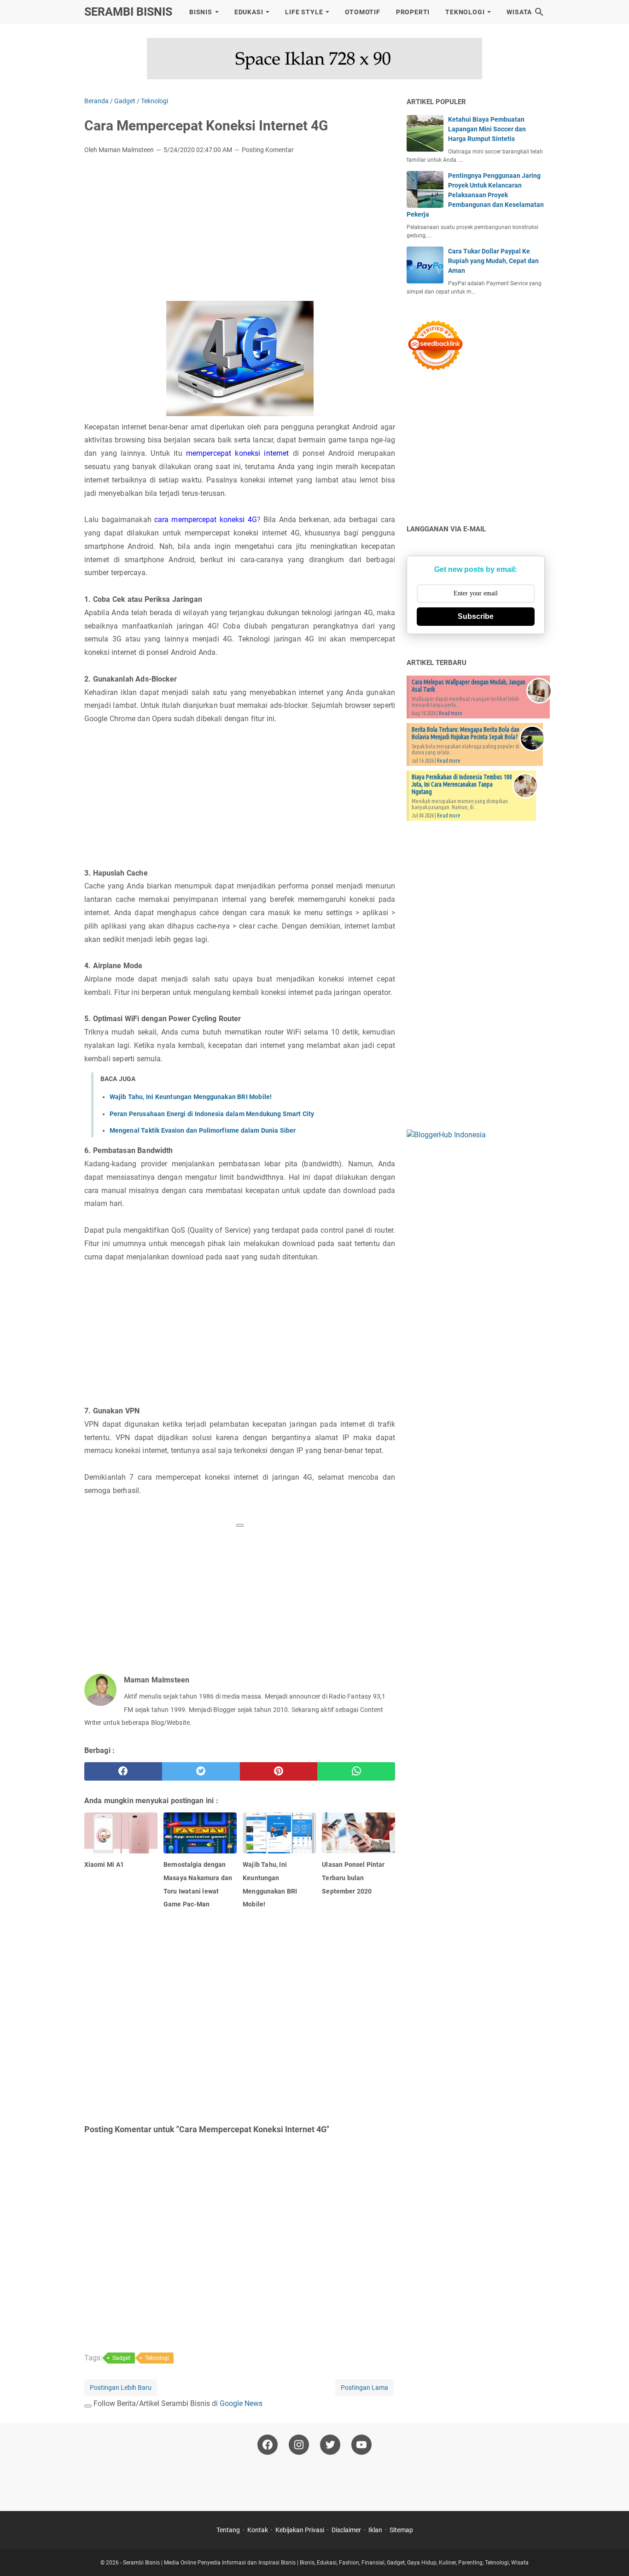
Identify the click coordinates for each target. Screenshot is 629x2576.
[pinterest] (279, 1771)
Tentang (228, 2530)
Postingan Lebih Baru (121, 2388)
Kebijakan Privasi (300, 2530)
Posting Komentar (268, 150)
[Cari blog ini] (539, 12)
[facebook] (123, 1771)
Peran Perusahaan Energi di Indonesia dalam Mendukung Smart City (212, 1114)
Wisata (519, 12)
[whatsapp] (356, 1771)
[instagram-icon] (299, 2445)
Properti (413, 12)
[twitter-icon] (330, 2445)
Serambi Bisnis (128, 12)
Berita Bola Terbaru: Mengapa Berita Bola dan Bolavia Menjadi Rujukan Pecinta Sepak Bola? (466, 733)
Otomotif (362, 12)
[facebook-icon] (268, 2445)
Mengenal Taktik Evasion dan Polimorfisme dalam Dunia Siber (203, 1130)
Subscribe (476, 616)
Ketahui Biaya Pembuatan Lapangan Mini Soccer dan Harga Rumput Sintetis (487, 129)
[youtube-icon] (361, 2445)
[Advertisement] (240, 230)
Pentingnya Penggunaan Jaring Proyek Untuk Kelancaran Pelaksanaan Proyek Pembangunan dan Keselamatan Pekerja (475, 195)
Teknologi (465, 12)
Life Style (304, 12)
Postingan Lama (364, 2388)
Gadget (121, 2358)
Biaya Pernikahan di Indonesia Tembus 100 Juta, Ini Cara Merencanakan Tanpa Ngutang (462, 784)
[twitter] (201, 1771)
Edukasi (249, 12)
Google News (241, 2403)
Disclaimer (346, 2530)
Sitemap (401, 2530)
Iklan (375, 2530)
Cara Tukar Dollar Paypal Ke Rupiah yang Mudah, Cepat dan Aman (493, 261)
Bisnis (201, 12)
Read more (451, 713)
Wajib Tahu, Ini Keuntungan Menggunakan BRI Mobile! (191, 1097)
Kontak (258, 2530)
